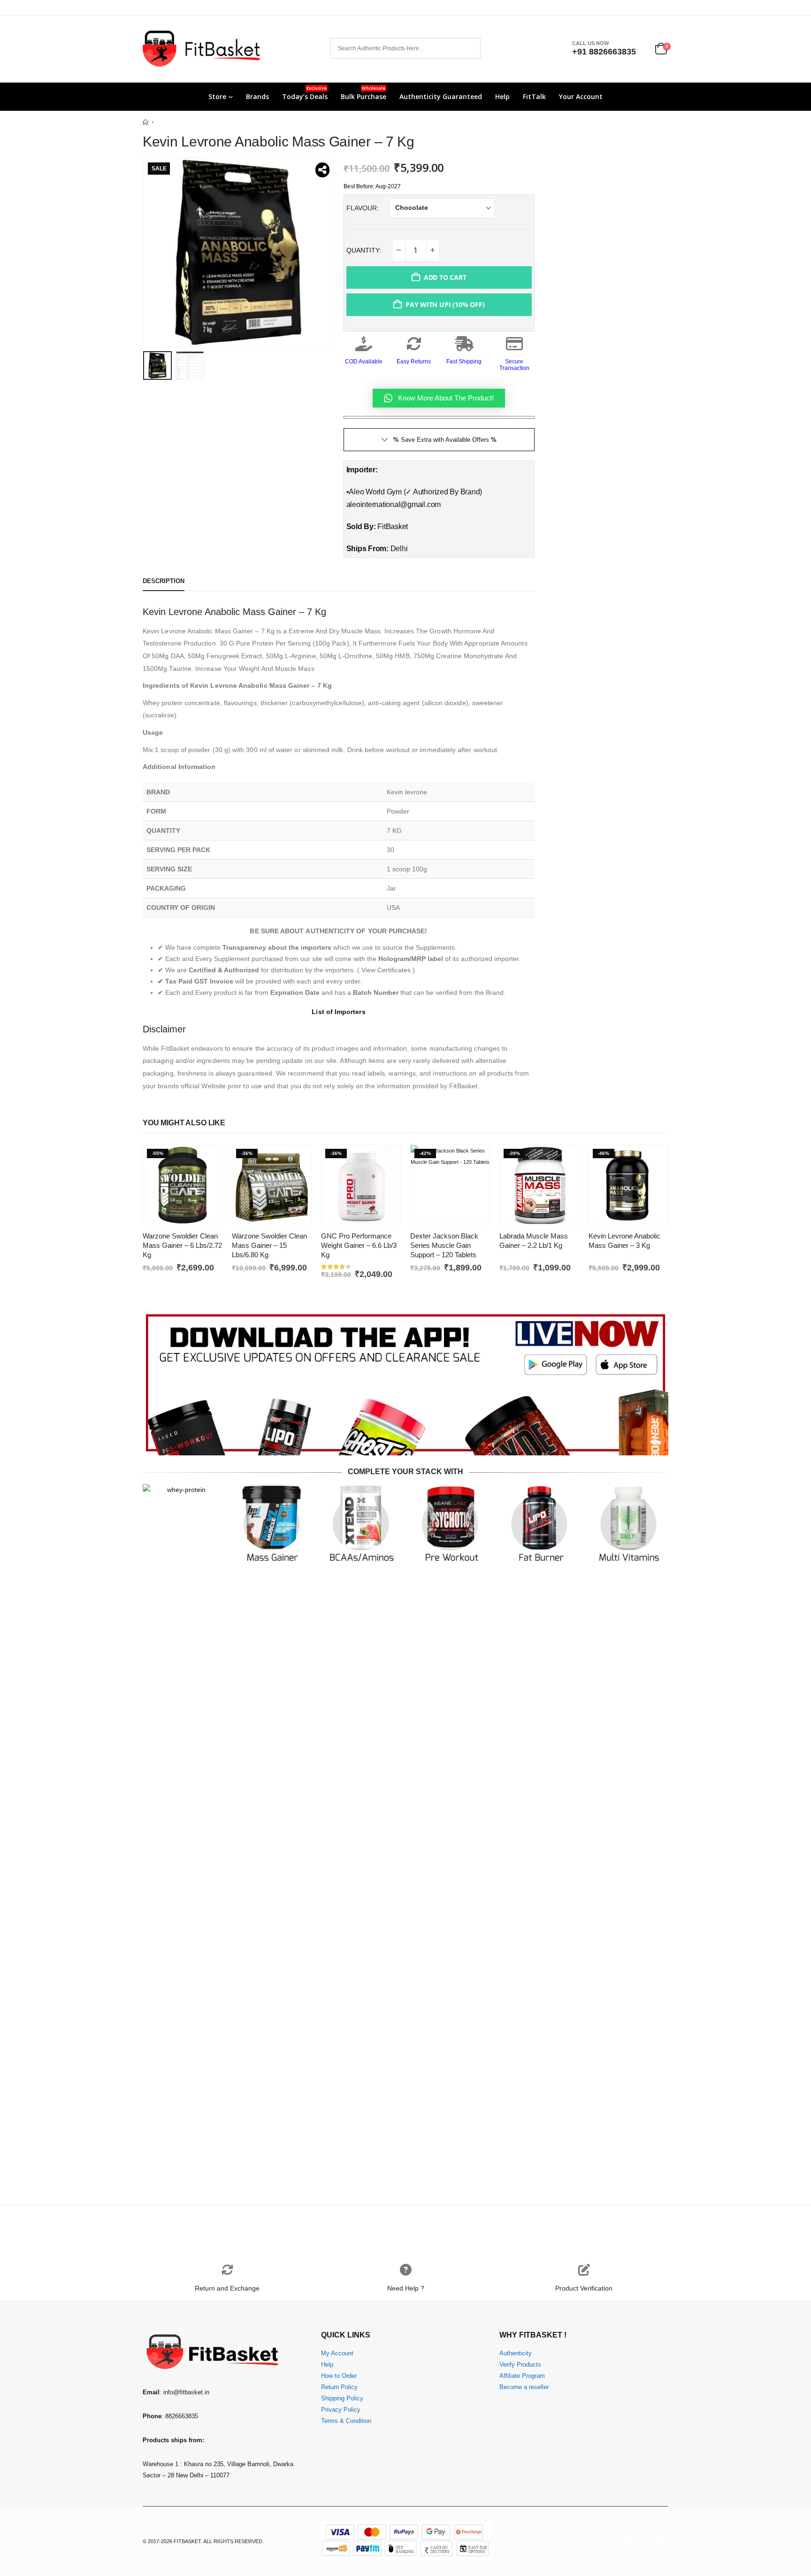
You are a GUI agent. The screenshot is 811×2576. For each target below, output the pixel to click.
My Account (337, 2353)
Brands (257, 96)
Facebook (626, 2541)
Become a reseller (524, 2387)
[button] (145, 252)
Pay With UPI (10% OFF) (445, 304)
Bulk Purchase (363, 93)
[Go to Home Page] (145, 122)
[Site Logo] (201, 49)
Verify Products (520, 2365)
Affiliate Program (522, 2376)
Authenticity (516, 2353)
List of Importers (338, 1012)
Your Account (581, 96)
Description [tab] (164, 581)
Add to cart (445, 277)
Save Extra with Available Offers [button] (445, 440)
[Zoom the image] (405, 1315)
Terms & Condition (346, 2421)
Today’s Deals (305, 93)
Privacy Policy (341, 2410)
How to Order (339, 2376)
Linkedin (660, 2541)
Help (502, 96)
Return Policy (339, 2387)
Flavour (362, 208)
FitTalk (534, 96)
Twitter (643, 2541)
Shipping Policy (342, 2399)
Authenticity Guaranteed (441, 96)
